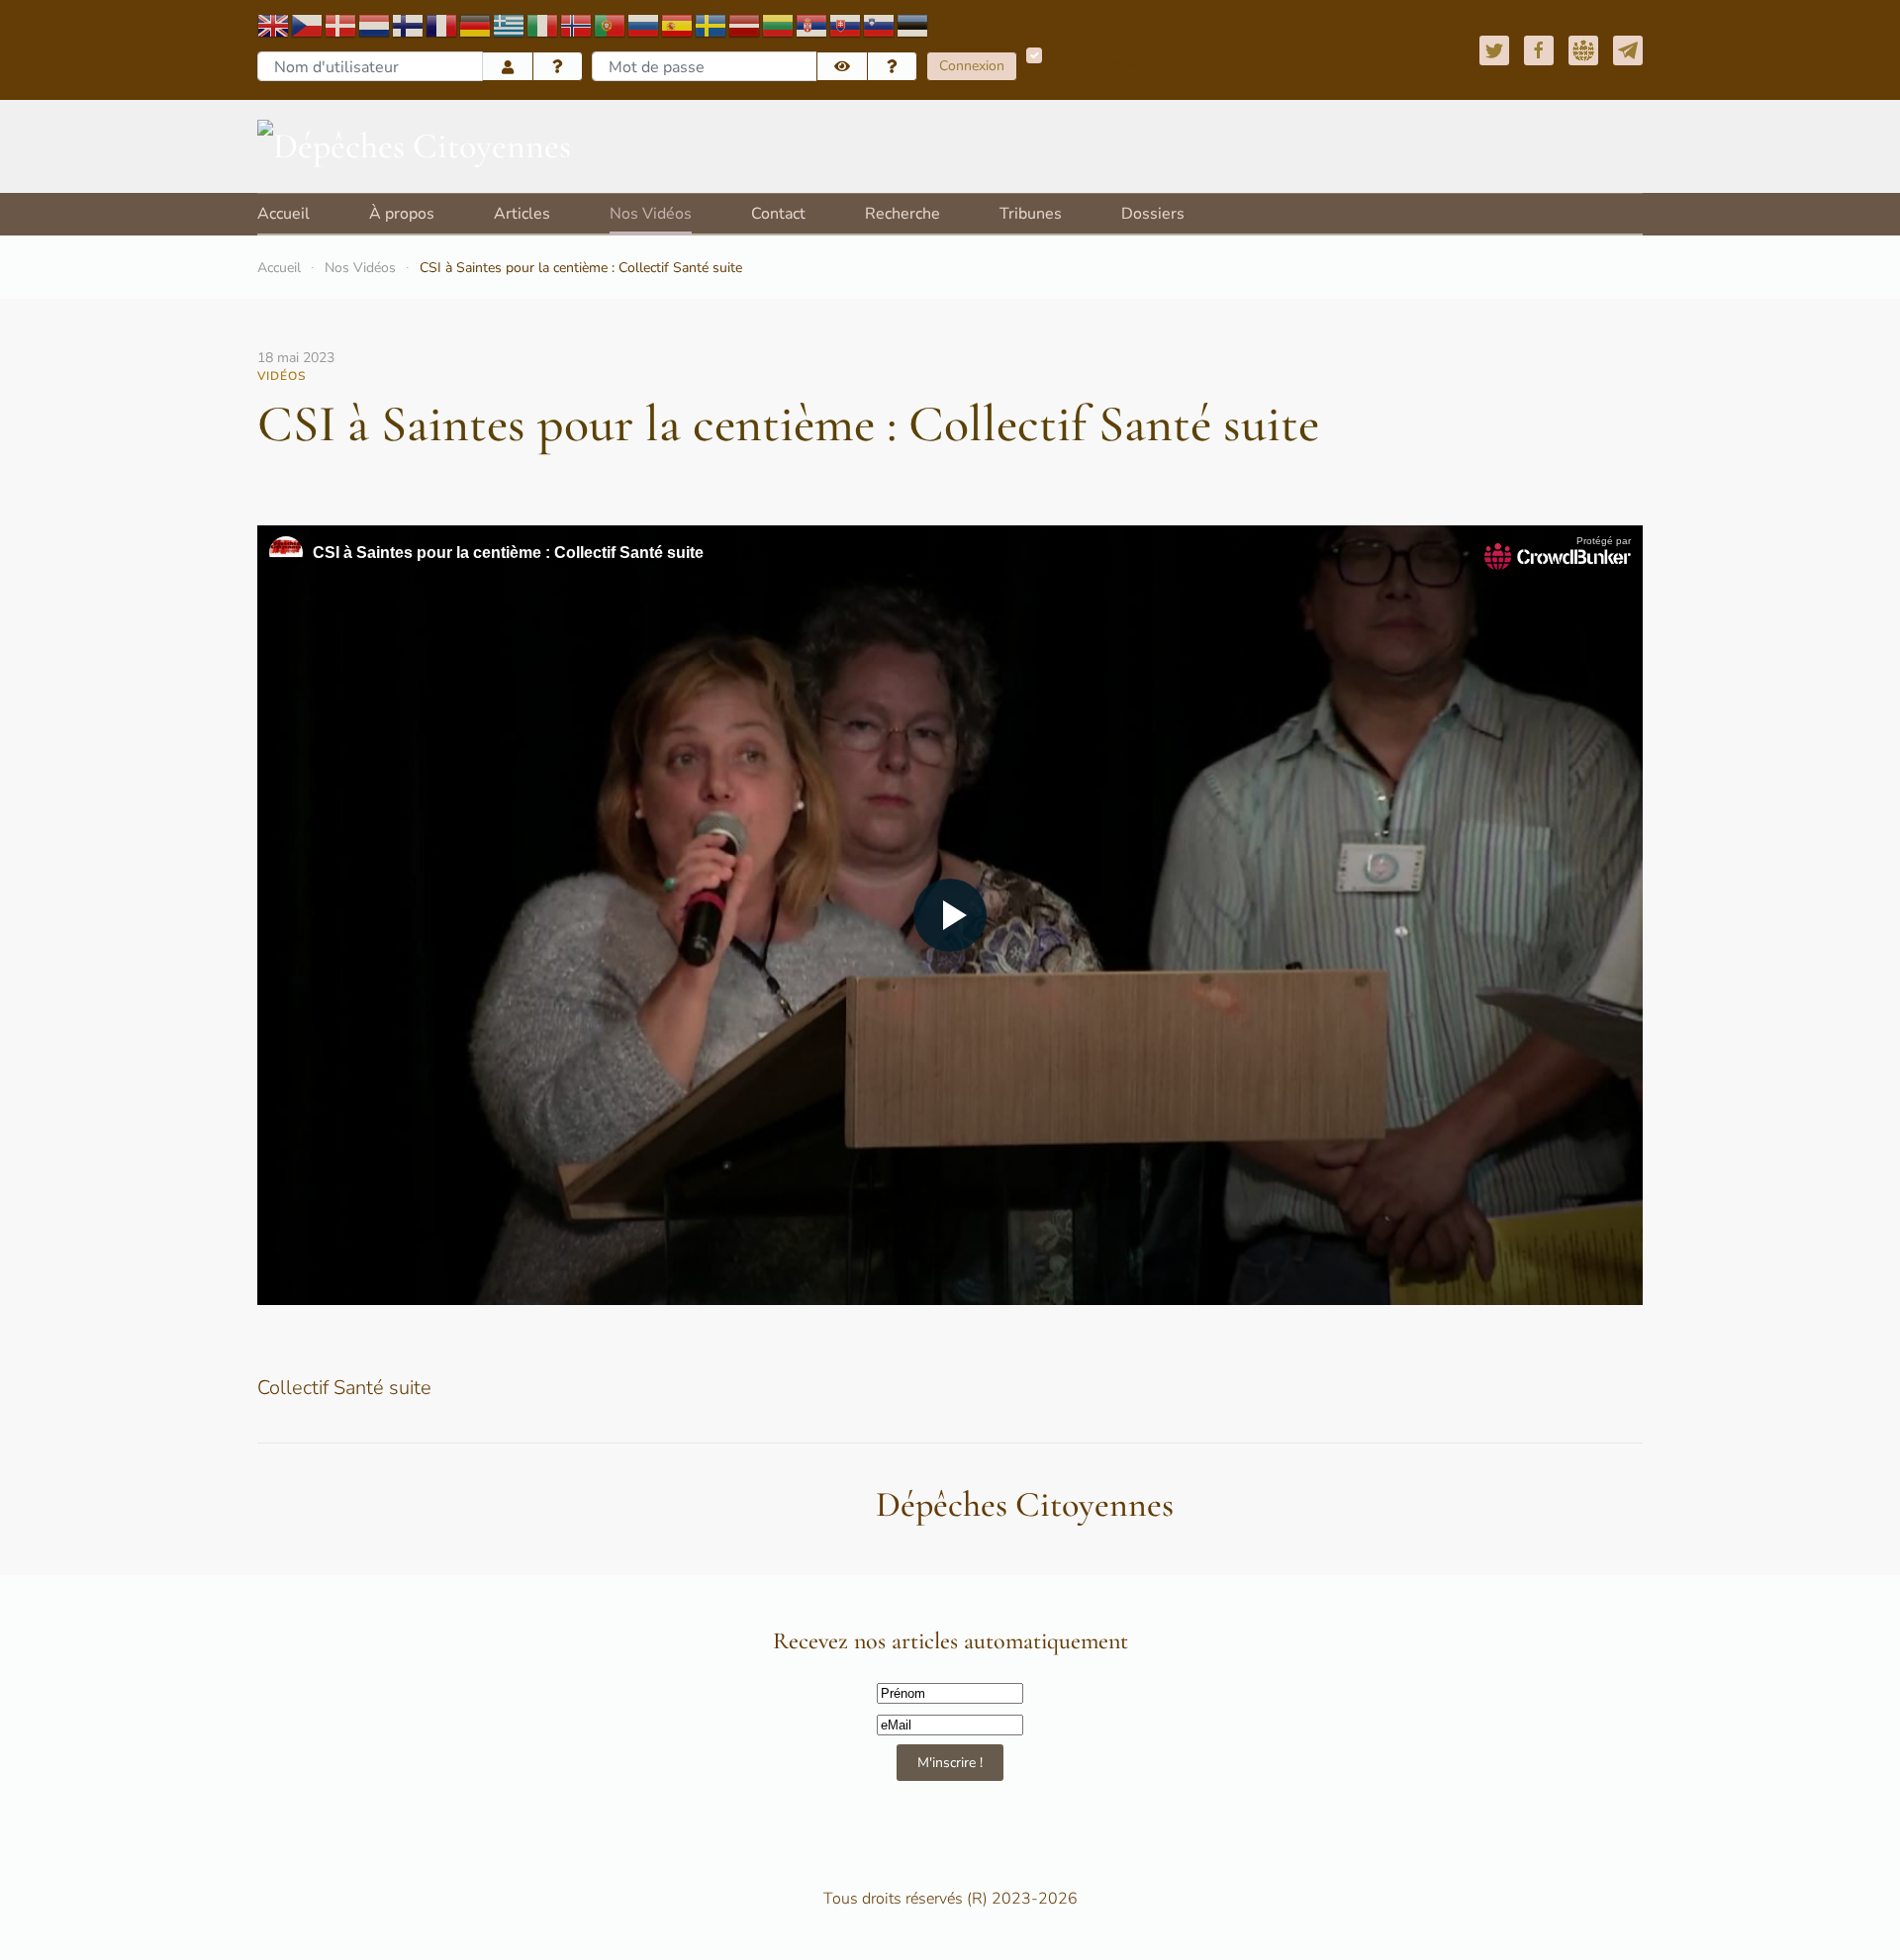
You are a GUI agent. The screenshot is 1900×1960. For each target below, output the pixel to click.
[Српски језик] (812, 24)
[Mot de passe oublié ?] (893, 67)
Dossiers (1153, 214)
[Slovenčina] (846, 24)
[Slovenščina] (880, 24)
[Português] (611, 24)
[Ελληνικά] (510, 24)
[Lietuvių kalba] (779, 24)
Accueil (284, 214)
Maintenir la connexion (1116, 62)
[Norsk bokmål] (577, 24)
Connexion (972, 66)
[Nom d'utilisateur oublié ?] (558, 67)
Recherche (902, 214)
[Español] (678, 24)
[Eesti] (913, 24)
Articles (522, 214)
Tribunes (1031, 214)
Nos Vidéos (651, 214)
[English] (274, 24)
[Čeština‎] (308, 24)
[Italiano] (543, 24)
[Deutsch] (476, 24)
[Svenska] (712, 24)
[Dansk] (341, 24)
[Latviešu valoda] (745, 24)
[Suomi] (409, 24)
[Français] (442, 24)
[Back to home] (414, 146)
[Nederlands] (375, 24)
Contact (778, 214)
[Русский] (644, 24)
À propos (402, 214)
